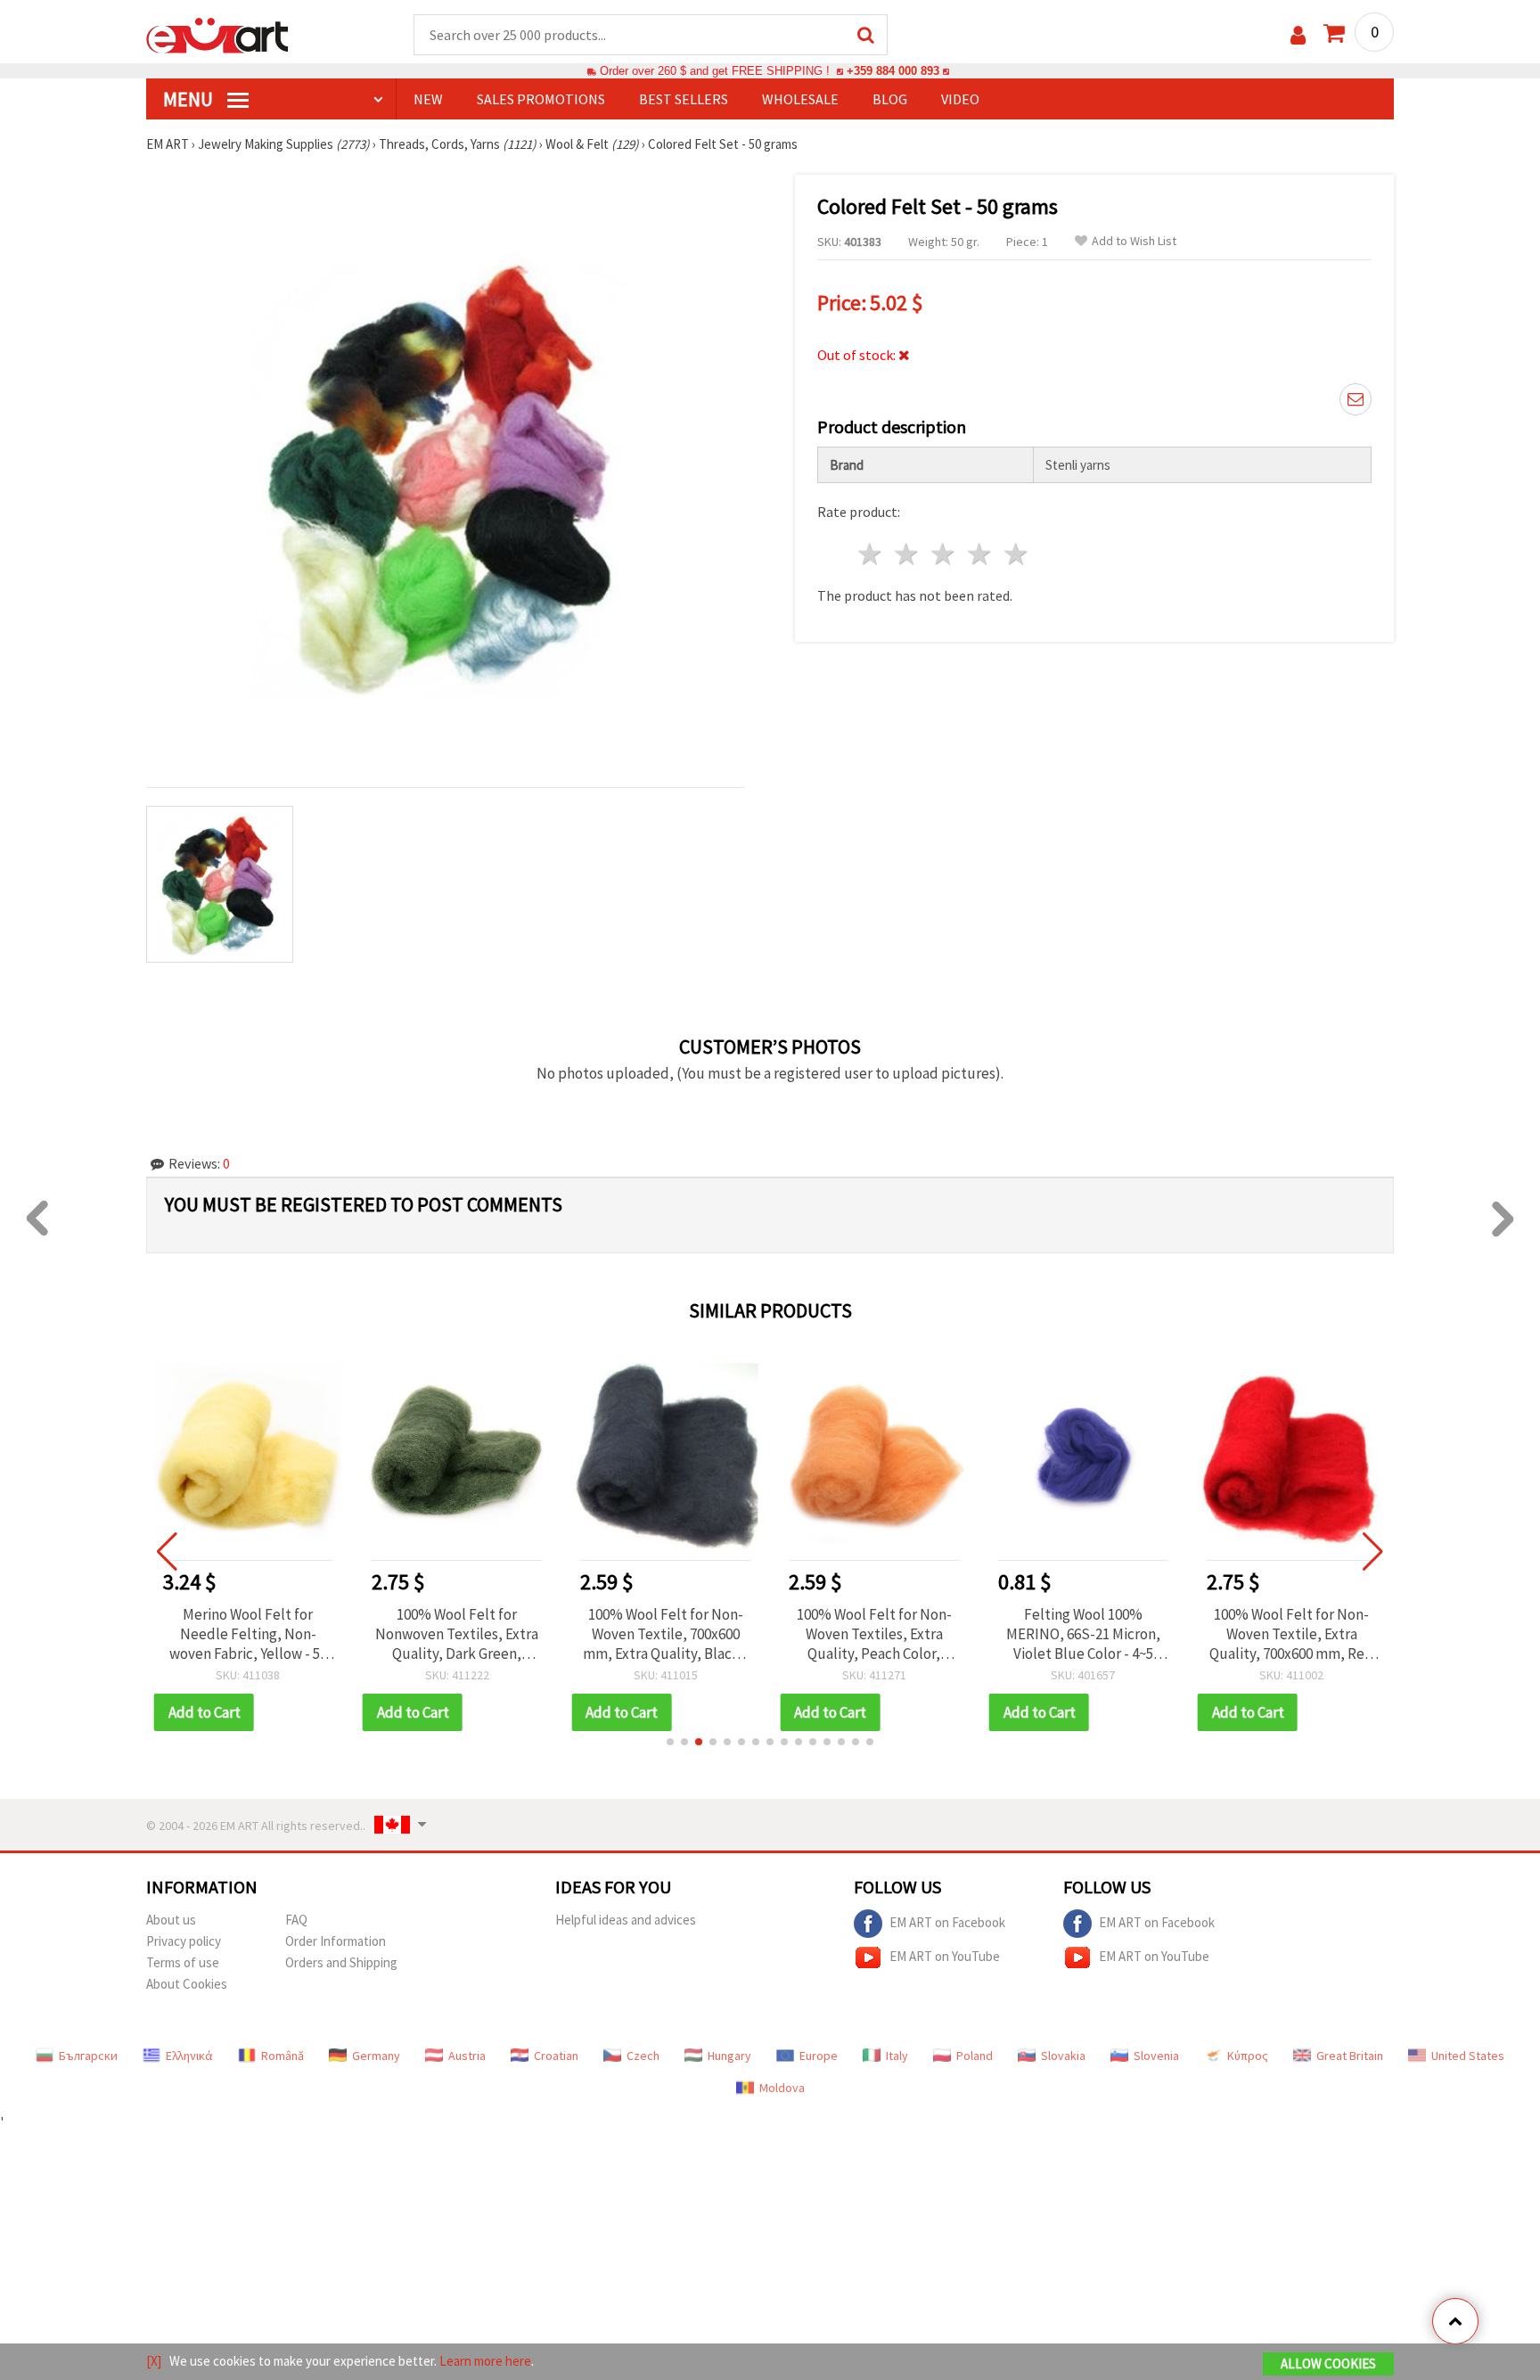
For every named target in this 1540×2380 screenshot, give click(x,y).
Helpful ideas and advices (626, 1920)
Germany (376, 2056)
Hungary (729, 2056)
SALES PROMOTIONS (541, 99)
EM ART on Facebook (947, 1921)
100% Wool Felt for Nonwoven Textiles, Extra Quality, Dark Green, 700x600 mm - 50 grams (457, 1634)
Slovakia (1063, 2056)
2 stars (908, 554)
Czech (643, 2056)
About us (171, 1920)
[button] (670, 1742)
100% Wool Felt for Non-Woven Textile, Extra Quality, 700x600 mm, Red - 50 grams (1291, 1634)
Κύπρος (1248, 2056)
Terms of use (183, 1962)
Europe (819, 2056)
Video (960, 99)
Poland (975, 2056)
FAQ (296, 1920)
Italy (897, 2056)
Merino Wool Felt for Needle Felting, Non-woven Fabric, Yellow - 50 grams (248, 1634)
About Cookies (187, 1984)
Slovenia (1156, 2056)
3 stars (944, 554)
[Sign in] (1298, 35)
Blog (890, 99)
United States (1468, 2056)
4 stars (980, 554)
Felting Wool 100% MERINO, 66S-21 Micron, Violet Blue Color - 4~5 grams (1083, 1634)
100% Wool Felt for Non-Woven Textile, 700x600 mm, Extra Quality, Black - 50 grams (665, 1634)
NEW (428, 99)
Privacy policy (184, 1941)
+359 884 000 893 (893, 71)
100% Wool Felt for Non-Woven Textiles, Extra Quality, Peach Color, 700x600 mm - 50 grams (874, 1634)
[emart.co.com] (217, 34)
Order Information (336, 1941)
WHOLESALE (800, 99)
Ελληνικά (189, 2056)
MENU (190, 99)
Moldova (782, 2088)
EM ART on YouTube (945, 1955)
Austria (467, 2056)
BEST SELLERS (684, 99)
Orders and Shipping (341, 1962)
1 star (871, 554)
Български (88, 2056)
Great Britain (1350, 2056)
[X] (154, 2361)
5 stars (1016, 554)
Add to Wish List (1134, 241)
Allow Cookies (1328, 2364)
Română (283, 2056)
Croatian (556, 2056)
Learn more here (485, 2361)
